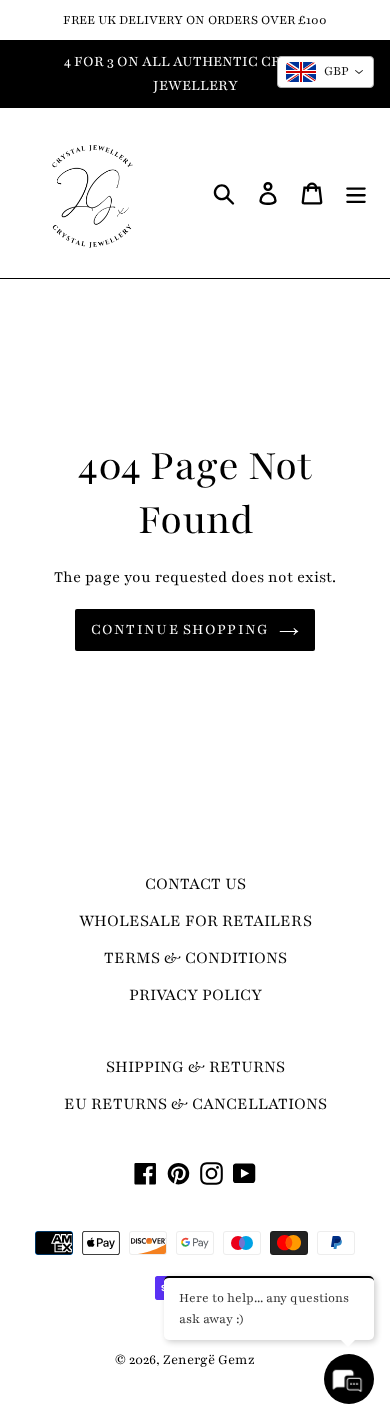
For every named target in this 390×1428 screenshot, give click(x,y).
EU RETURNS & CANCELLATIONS (195, 1104)
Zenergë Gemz (209, 1360)
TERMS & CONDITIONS (195, 958)
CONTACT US (195, 884)
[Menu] (356, 193)
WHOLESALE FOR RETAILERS (195, 921)
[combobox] (325, 72)
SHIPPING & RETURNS (195, 1067)
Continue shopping (180, 629)
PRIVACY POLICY (195, 995)
